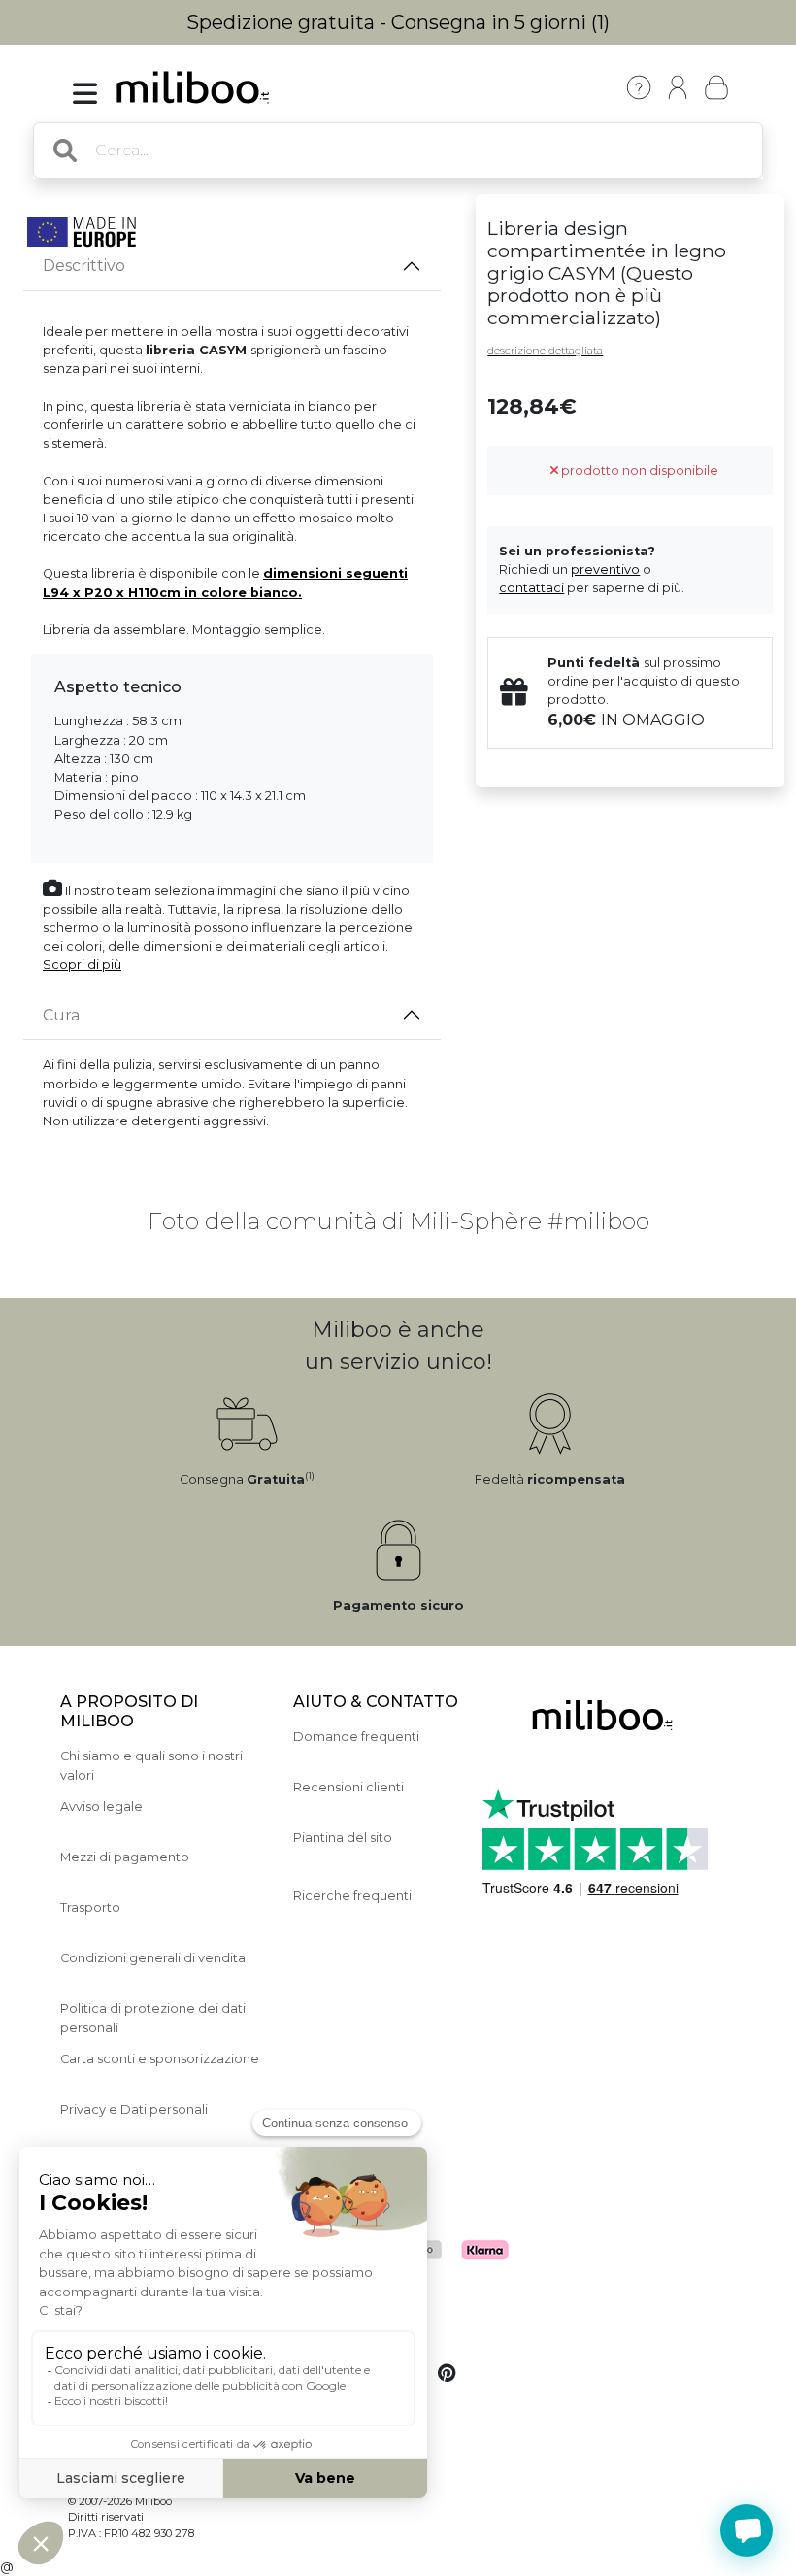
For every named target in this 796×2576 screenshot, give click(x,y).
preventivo (605, 569)
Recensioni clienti (348, 1787)
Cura (61, 1015)
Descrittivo (84, 266)
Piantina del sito (343, 1838)
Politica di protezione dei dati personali (153, 2018)
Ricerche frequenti (352, 1896)
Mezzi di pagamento (125, 1857)
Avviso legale (101, 1807)
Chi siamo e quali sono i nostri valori (151, 1765)
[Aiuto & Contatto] (639, 87)
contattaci (531, 588)
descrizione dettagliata (545, 351)
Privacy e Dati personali (134, 2109)
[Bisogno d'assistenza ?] (746, 2530)
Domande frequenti (356, 1737)
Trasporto (90, 1907)
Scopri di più (82, 965)
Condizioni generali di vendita (153, 1958)
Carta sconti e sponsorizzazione (160, 2059)
